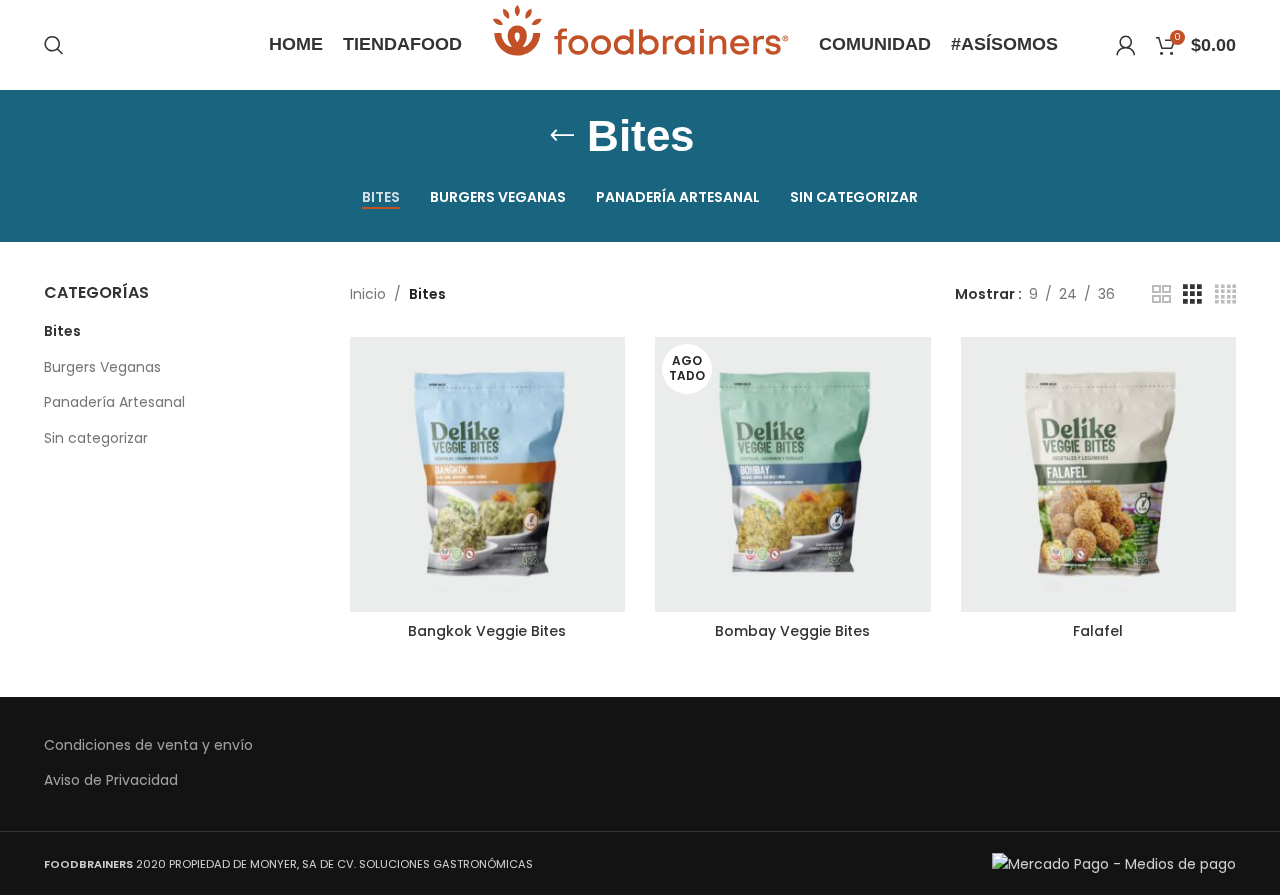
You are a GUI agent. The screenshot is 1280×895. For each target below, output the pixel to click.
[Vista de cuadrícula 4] (1225, 294)
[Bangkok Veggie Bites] (488, 475)
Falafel (1098, 631)
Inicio (368, 294)
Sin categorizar (96, 438)
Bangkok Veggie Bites (487, 631)
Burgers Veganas (102, 367)
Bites (62, 331)
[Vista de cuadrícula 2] (1161, 294)
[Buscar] (54, 45)
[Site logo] (640, 44)
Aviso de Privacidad (111, 780)
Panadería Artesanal (114, 402)
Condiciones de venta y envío (148, 745)
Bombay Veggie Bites (792, 631)
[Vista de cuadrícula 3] (1192, 294)
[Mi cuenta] (1126, 45)
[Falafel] (1099, 475)
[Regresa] (562, 136)
